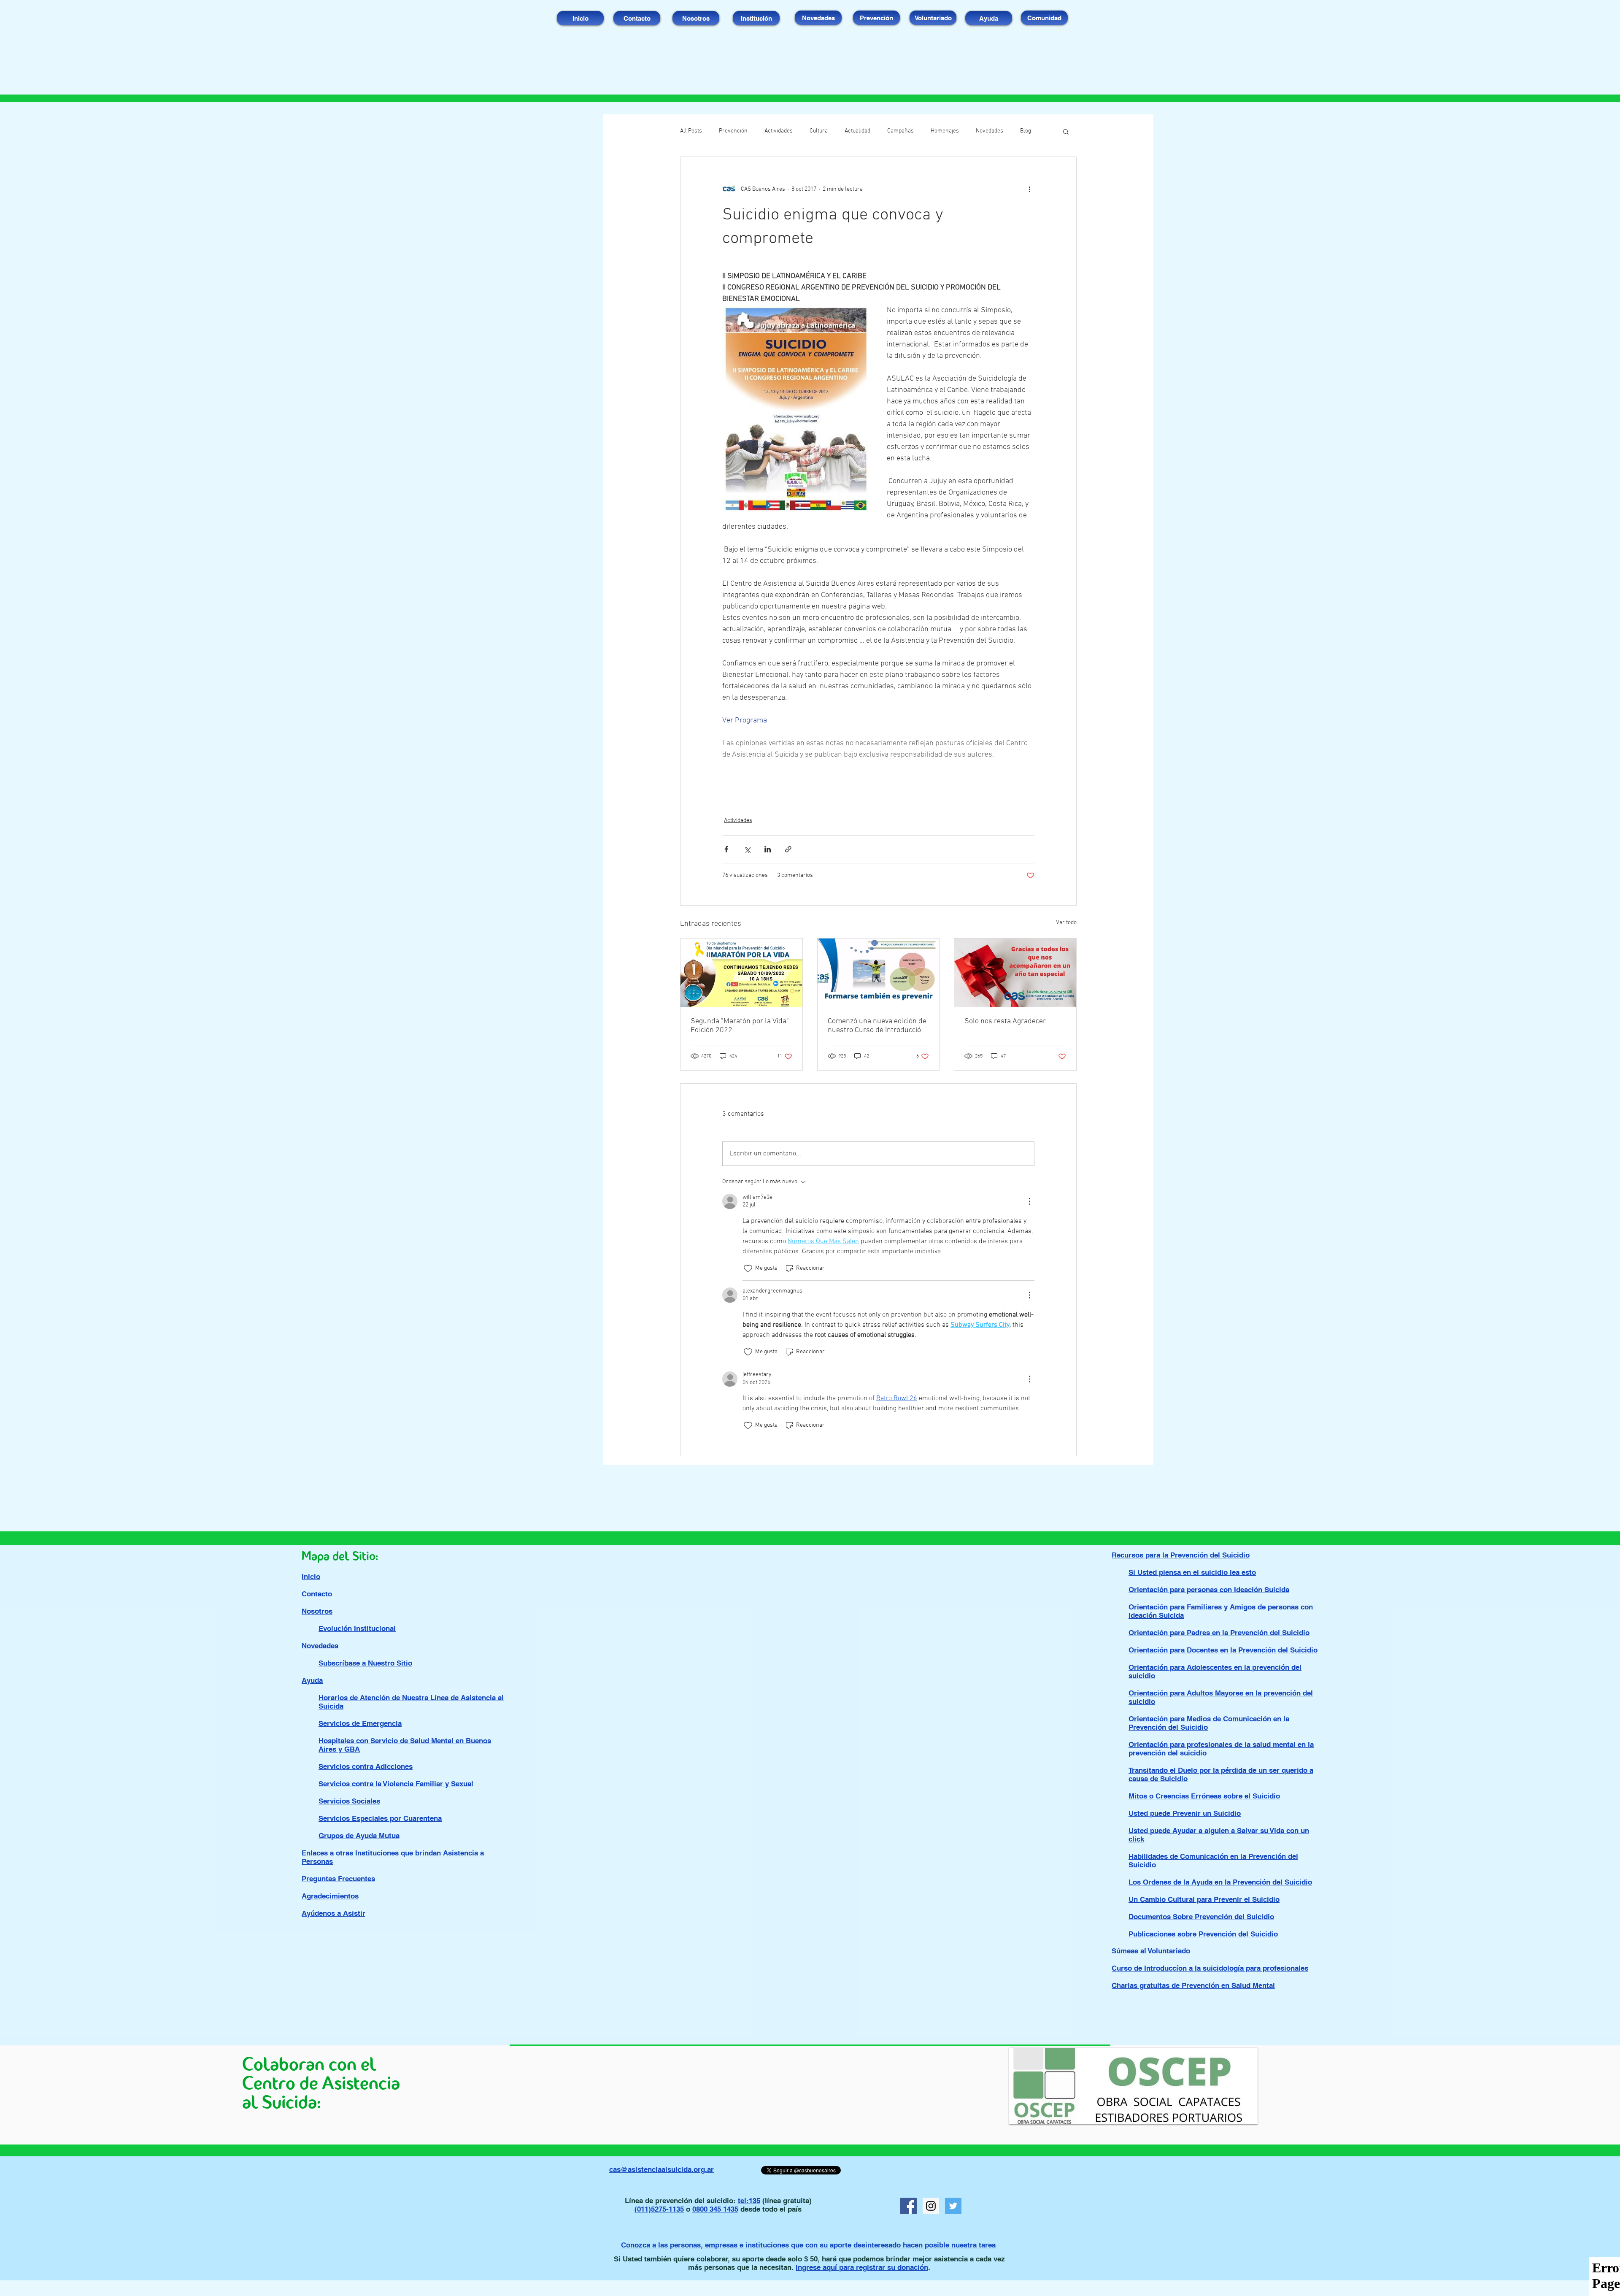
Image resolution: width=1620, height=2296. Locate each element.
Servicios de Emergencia (360, 1723)
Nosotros (317, 1611)
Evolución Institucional (357, 1628)
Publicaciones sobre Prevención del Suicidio (1203, 1934)
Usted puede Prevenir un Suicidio (1185, 1813)
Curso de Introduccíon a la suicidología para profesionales (1210, 1968)
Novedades (990, 131)
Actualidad (857, 131)
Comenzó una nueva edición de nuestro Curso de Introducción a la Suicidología (877, 1026)
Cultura (819, 131)
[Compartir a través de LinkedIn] (768, 849)
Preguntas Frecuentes (338, 1879)
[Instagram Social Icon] (931, 2206)
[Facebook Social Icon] (909, 2206)
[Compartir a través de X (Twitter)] (747, 849)
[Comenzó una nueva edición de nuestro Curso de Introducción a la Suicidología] (879, 973)
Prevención (733, 131)
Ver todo (1066, 923)
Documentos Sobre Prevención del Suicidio (1201, 1917)
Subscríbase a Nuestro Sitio (365, 1663)
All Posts (691, 131)
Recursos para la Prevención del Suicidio (1181, 1555)
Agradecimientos (330, 1896)
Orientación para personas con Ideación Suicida (1209, 1590)
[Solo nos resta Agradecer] (1015, 973)
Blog (1026, 131)
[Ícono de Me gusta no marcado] (748, 1268)
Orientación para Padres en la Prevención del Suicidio (1219, 1633)
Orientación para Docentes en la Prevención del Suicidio (1223, 1650)
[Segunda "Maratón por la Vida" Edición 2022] (741, 973)
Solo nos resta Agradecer (1005, 1021)
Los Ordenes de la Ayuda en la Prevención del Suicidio (1220, 1882)
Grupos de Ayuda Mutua (359, 1836)
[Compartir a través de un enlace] (788, 849)
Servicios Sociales (349, 1801)
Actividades (779, 131)
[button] (1066, 131)
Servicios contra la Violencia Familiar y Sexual (396, 1784)
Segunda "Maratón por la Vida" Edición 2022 (740, 1026)
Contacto (317, 1594)
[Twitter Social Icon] (953, 2206)
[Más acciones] (1029, 189)
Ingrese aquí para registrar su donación (862, 2267)
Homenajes (945, 131)
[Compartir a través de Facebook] (726, 849)
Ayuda (312, 1680)
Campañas (900, 131)
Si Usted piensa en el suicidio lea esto (1192, 1572)
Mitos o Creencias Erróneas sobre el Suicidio (1204, 1796)
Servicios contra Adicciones (366, 1766)
